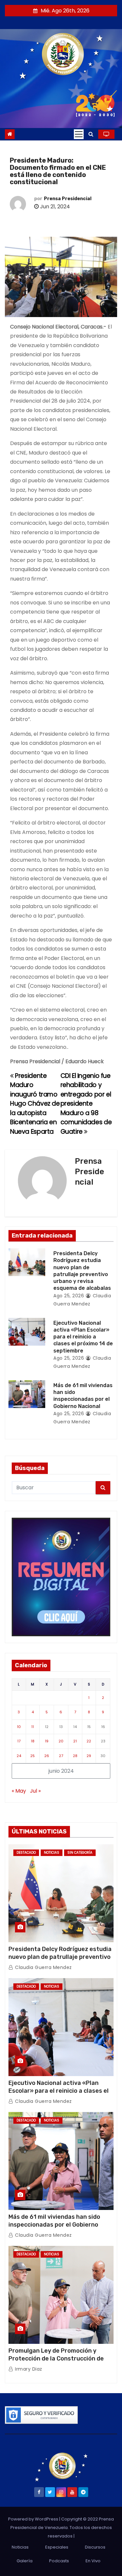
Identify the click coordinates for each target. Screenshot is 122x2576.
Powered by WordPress (34, 2519)
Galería (25, 2561)
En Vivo (93, 2561)
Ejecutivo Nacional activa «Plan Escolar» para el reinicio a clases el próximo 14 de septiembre (83, 1337)
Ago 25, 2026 (69, 1296)
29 (89, 1756)
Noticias (52, 1853)
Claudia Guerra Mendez (43, 1967)
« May (19, 1791)
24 (19, 1756)
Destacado (26, 1853)
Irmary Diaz (28, 2369)
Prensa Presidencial (68, 199)
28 (75, 1756)
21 (75, 1741)
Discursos (95, 2547)
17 (19, 1741)
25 (33, 1756)
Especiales (57, 2547)
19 (47, 1741)
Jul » (35, 1791)
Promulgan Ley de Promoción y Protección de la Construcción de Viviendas (56, 2359)
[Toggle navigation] (79, 134)
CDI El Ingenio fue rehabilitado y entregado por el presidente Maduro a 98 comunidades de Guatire (86, 1104)
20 (61, 1741)
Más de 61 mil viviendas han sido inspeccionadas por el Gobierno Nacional (54, 2225)
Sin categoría (80, 1853)
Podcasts (59, 2561)
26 (47, 1756)
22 (89, 1741)
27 (61, 1756)
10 (19, 1727)
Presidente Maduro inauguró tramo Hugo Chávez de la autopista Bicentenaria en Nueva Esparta (35, 1104)
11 (33, 1727)
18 (33, 1741)
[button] (91, 134)
